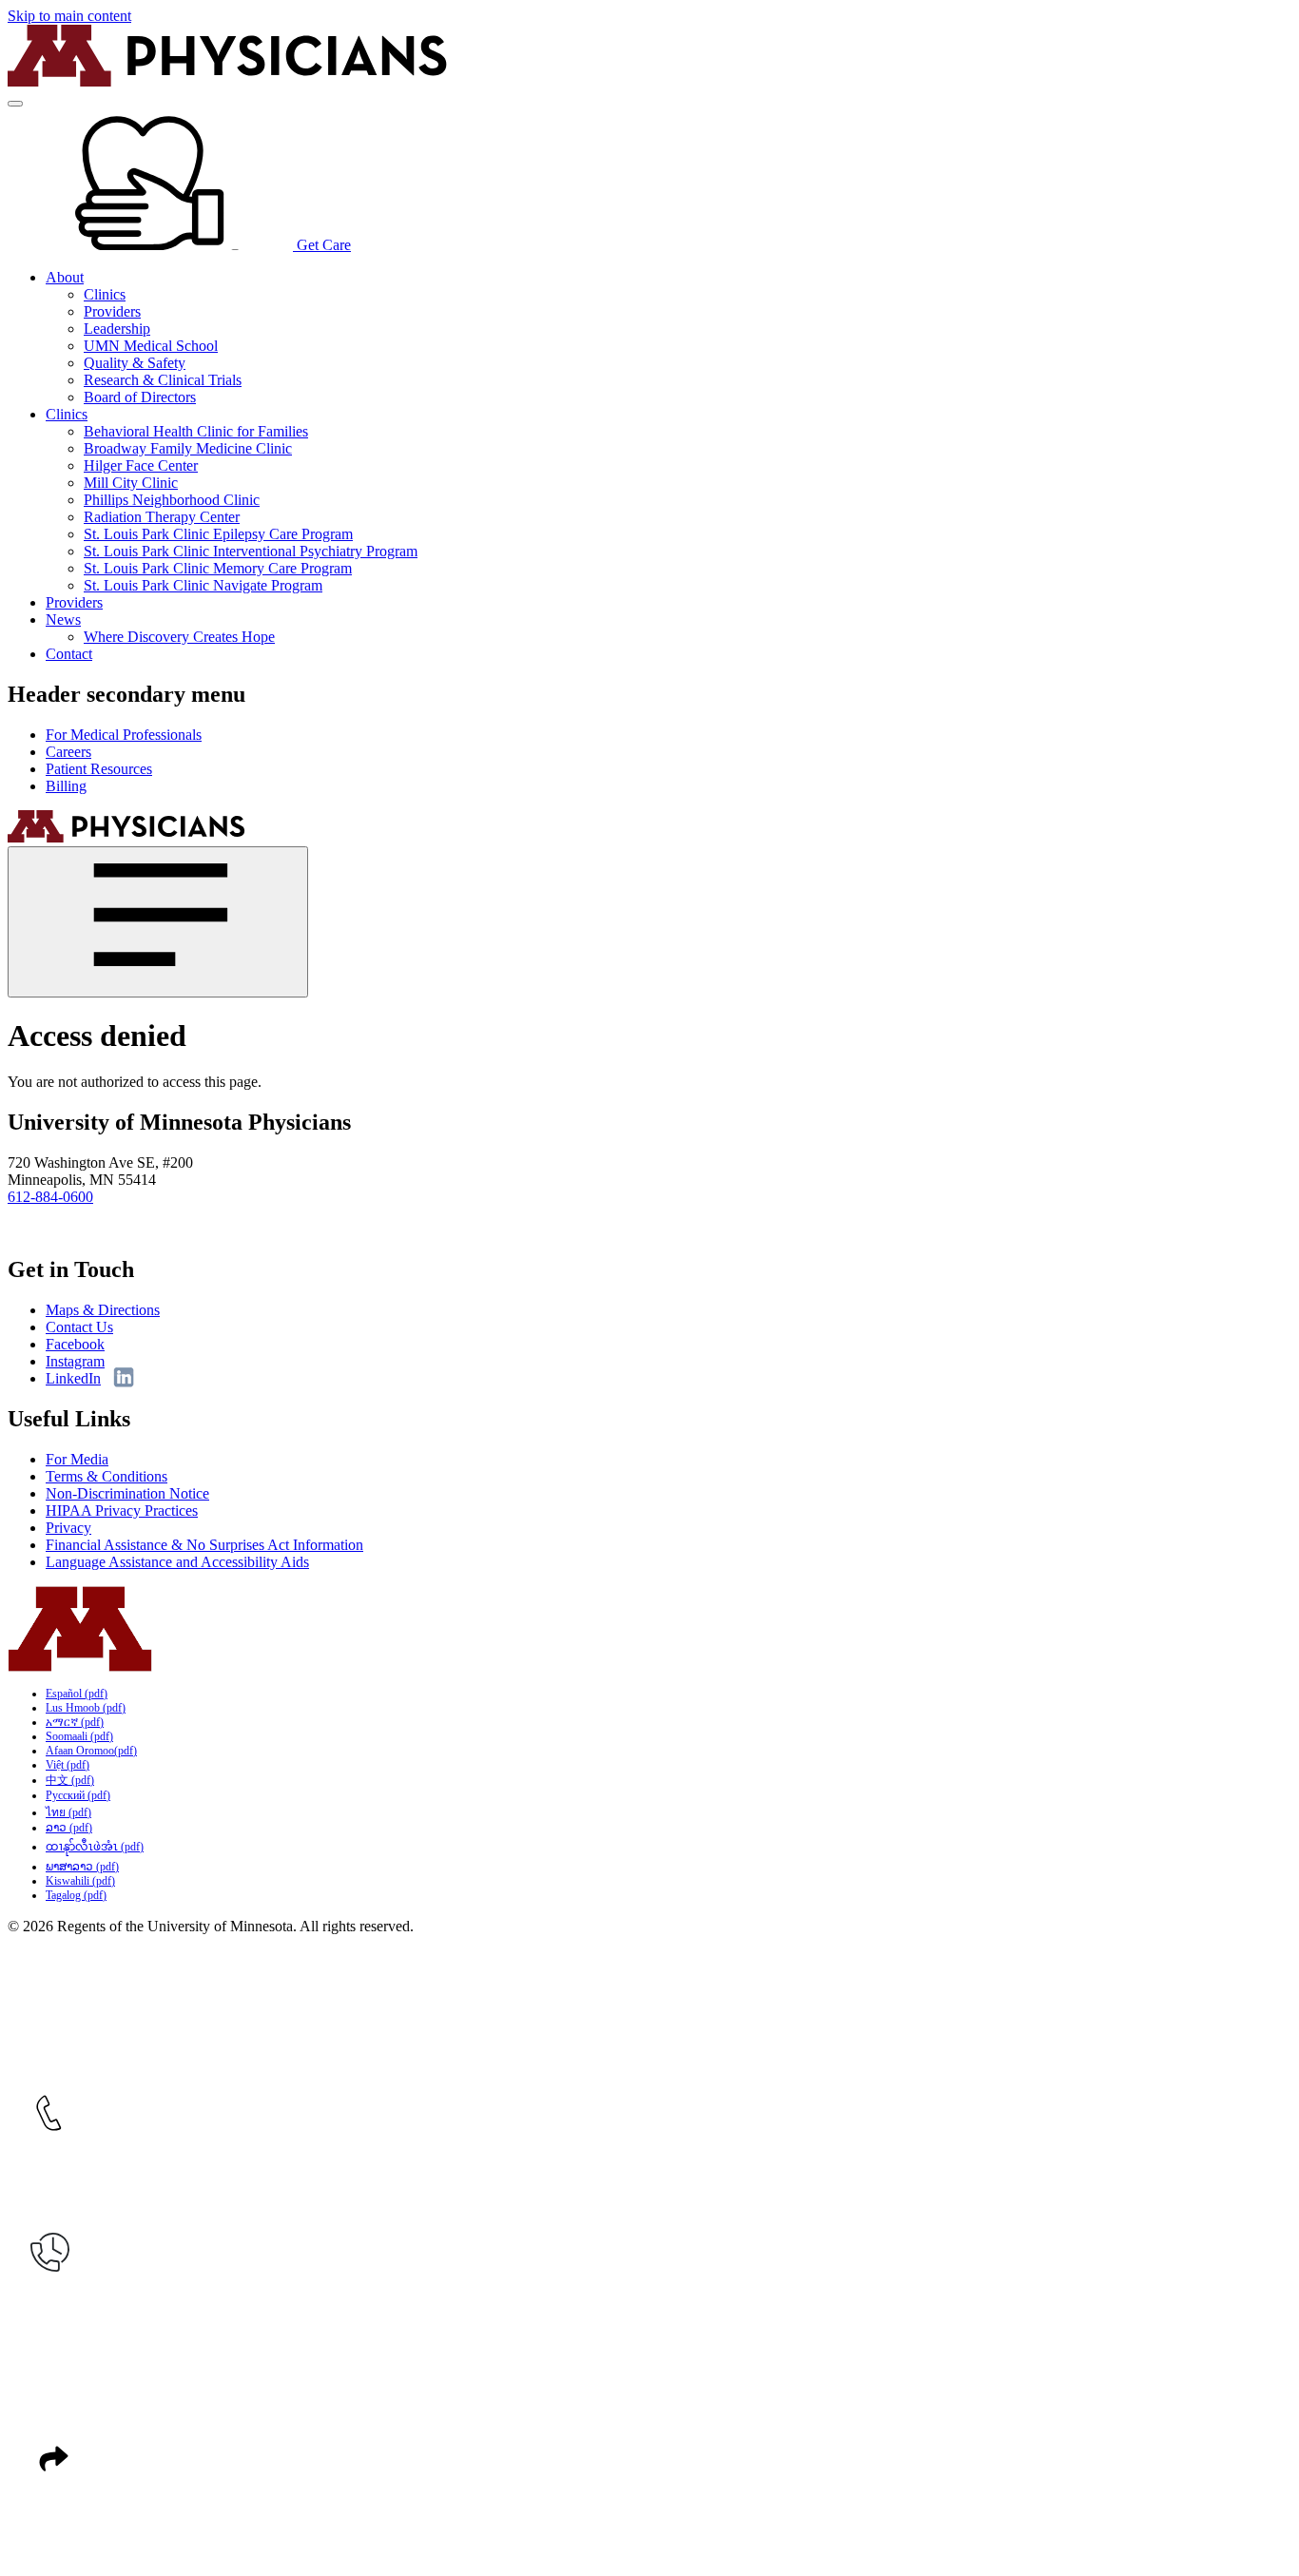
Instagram (75, 1361)
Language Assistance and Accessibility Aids (177, 1562)
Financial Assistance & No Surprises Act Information (204, 1545)
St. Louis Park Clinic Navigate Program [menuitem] (203, 585)
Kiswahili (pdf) (80, 1881)
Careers (68, 752)
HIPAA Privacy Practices (122, 1511)
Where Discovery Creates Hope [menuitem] (179, 637)
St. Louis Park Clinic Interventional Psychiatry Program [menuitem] (251, 551)
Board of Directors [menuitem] (140, 397)
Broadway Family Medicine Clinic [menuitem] (188, 448)
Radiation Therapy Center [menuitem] (162, 517)
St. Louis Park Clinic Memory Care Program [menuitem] (218, 568)
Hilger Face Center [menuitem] (141, 465)
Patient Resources (99, 769)
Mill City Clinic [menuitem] (131, 483)
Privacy (68, 1528)
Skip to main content (69, 16)
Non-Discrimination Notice (127, 1493)
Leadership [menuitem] (117, 329)
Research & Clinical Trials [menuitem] (163, 380)
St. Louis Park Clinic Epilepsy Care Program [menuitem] (218, 534)
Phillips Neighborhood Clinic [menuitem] (172, 500)
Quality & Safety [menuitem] (135, 363)
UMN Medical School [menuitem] (151, 346)
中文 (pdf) (70, 1780)
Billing (66, 786)
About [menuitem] (65, 277)
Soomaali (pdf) (79, 1736)
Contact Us (79, 1327)
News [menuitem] (63, 620)
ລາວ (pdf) (69, 1828)
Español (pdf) (77, 1694)
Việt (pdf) (68, 1765)
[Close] (158, 922)
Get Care (322, 245)
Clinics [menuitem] (105, 294)
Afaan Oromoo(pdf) (91, 1751)
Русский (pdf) (78, 1795)
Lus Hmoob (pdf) (86, 1708)
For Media (77, 1459)
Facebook (75, 1344)
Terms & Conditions (107, 1476)
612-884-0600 (50, 1197)
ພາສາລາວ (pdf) (82, 1867)
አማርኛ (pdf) (75, 1722)
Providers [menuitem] (112, 311)
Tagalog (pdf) (76, 1895)
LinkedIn (73, 1378)
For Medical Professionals (124, 735)
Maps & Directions (103, 1310)
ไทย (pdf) (68, 1812)
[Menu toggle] (15, 104)
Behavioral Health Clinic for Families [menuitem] (196, 431)
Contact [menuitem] (69, 654)
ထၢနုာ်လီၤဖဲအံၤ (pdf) (95, 1847)
